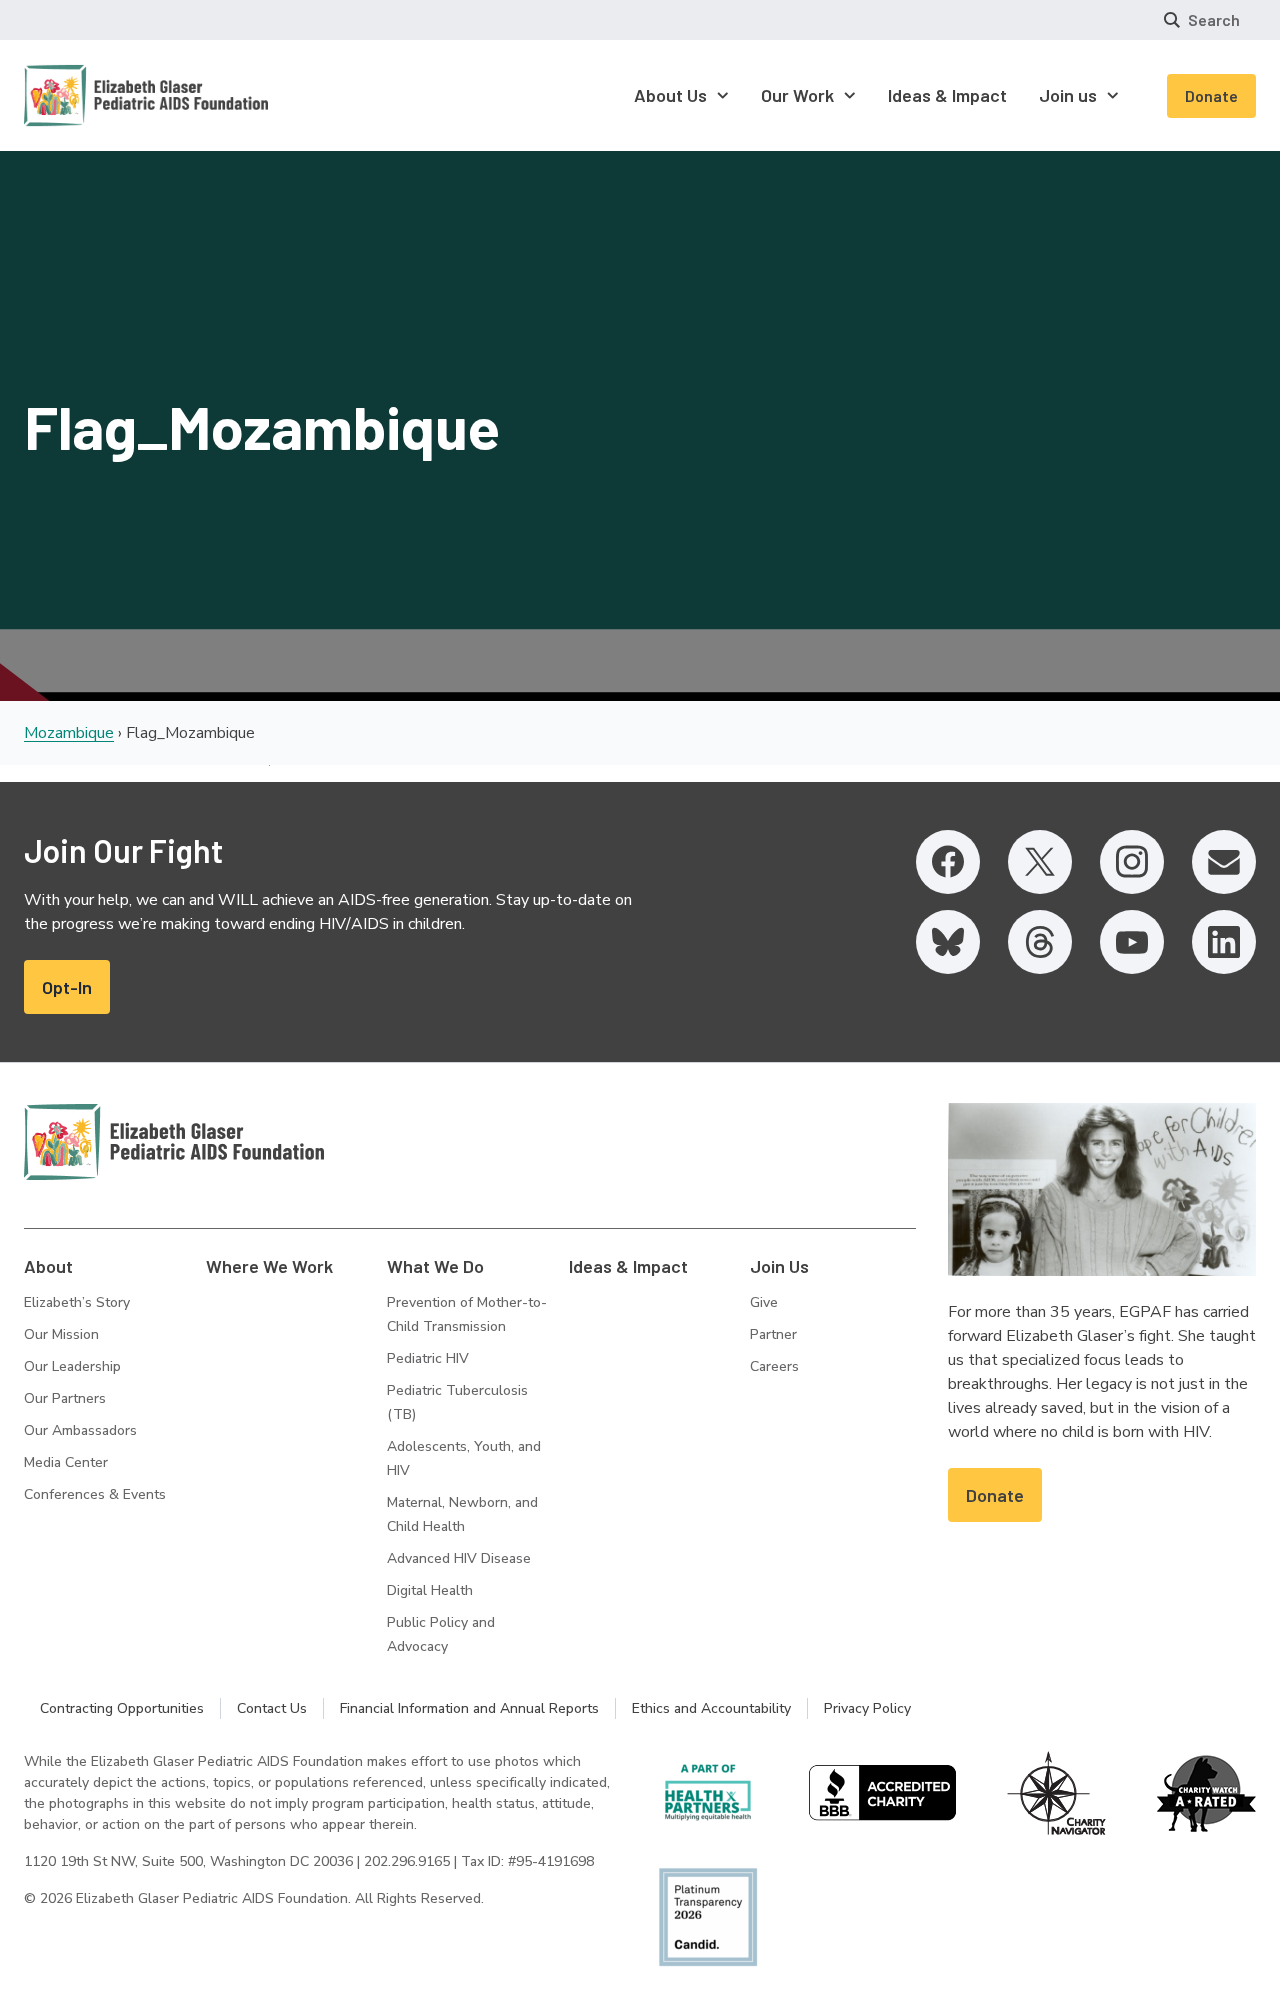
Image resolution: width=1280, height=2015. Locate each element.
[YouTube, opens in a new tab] (1132, 942)
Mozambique (69, 733)
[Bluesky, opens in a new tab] (948, 942)
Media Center (66, 1462)
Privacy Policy (867, 1708)
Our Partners (65, 1398)
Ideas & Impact (628, 1266)
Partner (773, 1334)
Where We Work (269, 1266)
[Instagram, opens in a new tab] (1132, 862)
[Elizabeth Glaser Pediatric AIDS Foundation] (174, 1142)
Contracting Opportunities (122, 1708)
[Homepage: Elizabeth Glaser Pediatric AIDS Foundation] (94, 95)
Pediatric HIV (428, 1358)
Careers (774, 1366)
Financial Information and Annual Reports (469, 1708)
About (48, 1266)
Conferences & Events (95, 1494)
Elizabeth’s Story (77, 1302)
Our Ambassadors (80, 1430)
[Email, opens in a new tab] (1224, 862)
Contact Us (272, 1708)
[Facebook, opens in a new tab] (948, 862)
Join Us (779, 1266)
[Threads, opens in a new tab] (1040, 942)
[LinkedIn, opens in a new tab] (1224, 942)
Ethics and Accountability (711, 1708)
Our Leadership (72, 1366)
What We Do (435, 1266)
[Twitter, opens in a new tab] (1040, 862)
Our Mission (61, 1334)
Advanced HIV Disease (459, 1558)
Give (764, 1302)
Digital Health (430, 1590)
